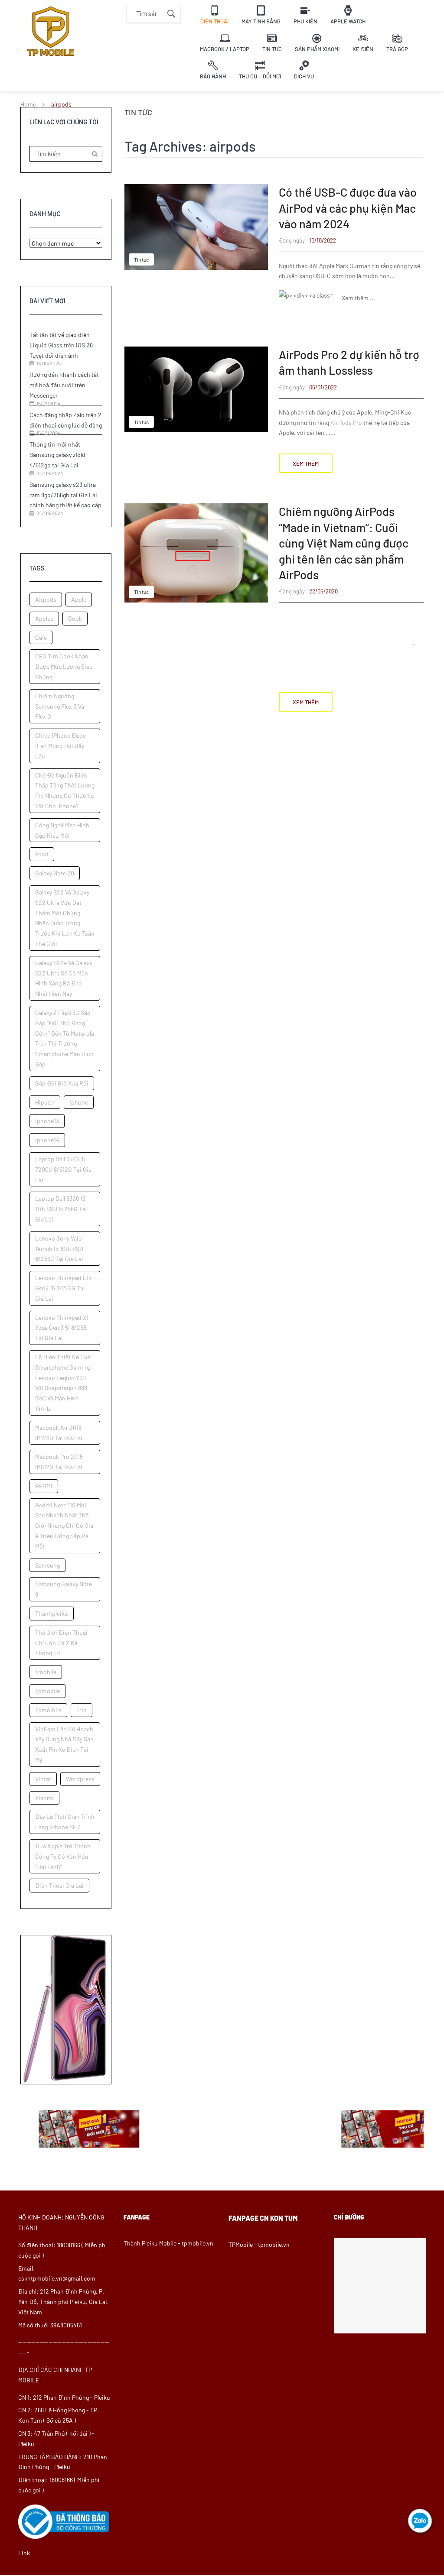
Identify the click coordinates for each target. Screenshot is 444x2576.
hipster (45, 1102)
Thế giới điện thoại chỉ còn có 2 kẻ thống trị (61, 1643)
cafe (41, 637)
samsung (47, 1565)
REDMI (44, 1486)
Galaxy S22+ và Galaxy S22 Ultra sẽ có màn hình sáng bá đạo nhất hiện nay (64, 978)
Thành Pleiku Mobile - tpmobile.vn (168, 2243)
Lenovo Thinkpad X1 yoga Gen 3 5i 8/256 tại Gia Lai (62, 1328)
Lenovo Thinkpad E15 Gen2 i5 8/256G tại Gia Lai (63, 1288)
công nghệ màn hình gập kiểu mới (62, 830)
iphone (79, 1102)
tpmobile (47, 1691)
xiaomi (44, 1798)
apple (79, 599)
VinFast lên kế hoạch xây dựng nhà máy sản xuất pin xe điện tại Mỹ (64, 1744)
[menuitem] (214, 14)
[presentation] (27, 2143)
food (42, 854)
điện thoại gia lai (59, 1885)
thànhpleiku (52, 1613)
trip (82, 1710)
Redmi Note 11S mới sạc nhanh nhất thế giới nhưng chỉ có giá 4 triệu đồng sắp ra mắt (64, 1526)
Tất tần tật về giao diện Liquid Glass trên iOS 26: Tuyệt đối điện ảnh (62, 345)
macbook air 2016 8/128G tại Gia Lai (59, 1433)
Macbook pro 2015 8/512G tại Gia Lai (59, 1462)
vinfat (43, 1779)
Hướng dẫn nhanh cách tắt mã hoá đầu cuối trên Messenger (64, 385)
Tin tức (141, 259)
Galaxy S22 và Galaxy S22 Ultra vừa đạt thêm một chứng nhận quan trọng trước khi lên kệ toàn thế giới (65, 918)
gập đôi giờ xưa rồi (62, 1083)
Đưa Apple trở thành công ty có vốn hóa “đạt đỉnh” (63, 1856)
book (75, 618)
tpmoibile (48, 1710)
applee (44, 618)
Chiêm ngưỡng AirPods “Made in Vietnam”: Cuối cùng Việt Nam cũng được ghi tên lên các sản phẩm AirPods (344, 543)
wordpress (80, 1779)
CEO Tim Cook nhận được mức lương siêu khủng (64, 666)
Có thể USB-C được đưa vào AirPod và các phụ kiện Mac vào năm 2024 (348, 208)
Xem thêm (306, 463)
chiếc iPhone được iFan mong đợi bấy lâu (60, 746)
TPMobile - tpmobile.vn (259, 2244)
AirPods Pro (346, 423)
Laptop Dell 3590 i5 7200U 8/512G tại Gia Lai (63, 1169)
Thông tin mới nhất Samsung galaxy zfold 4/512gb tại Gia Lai (57, 455)
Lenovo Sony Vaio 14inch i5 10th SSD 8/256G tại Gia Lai (59, 1249)
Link (24, 2553)
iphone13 (47, 1121)
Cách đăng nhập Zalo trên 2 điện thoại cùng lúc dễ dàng (66, 420)
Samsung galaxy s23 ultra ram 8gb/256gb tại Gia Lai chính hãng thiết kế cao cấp (65, 495)
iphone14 (47, 1140)
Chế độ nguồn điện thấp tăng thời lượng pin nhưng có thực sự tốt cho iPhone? (65, 791)
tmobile (46, 1672)
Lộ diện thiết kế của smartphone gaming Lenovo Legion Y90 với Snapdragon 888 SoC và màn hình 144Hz (63, 1383)
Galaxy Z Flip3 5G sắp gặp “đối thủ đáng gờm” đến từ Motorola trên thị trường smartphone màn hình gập (65, 1038)
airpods (46, 599)
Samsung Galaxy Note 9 (64, 1589)
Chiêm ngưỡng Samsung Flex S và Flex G (60, 706)
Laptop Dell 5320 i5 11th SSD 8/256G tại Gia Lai (61, 1209)
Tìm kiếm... (171, 14)
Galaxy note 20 (55, 873)
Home (28, 104)
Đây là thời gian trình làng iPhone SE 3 (65, 1822)
